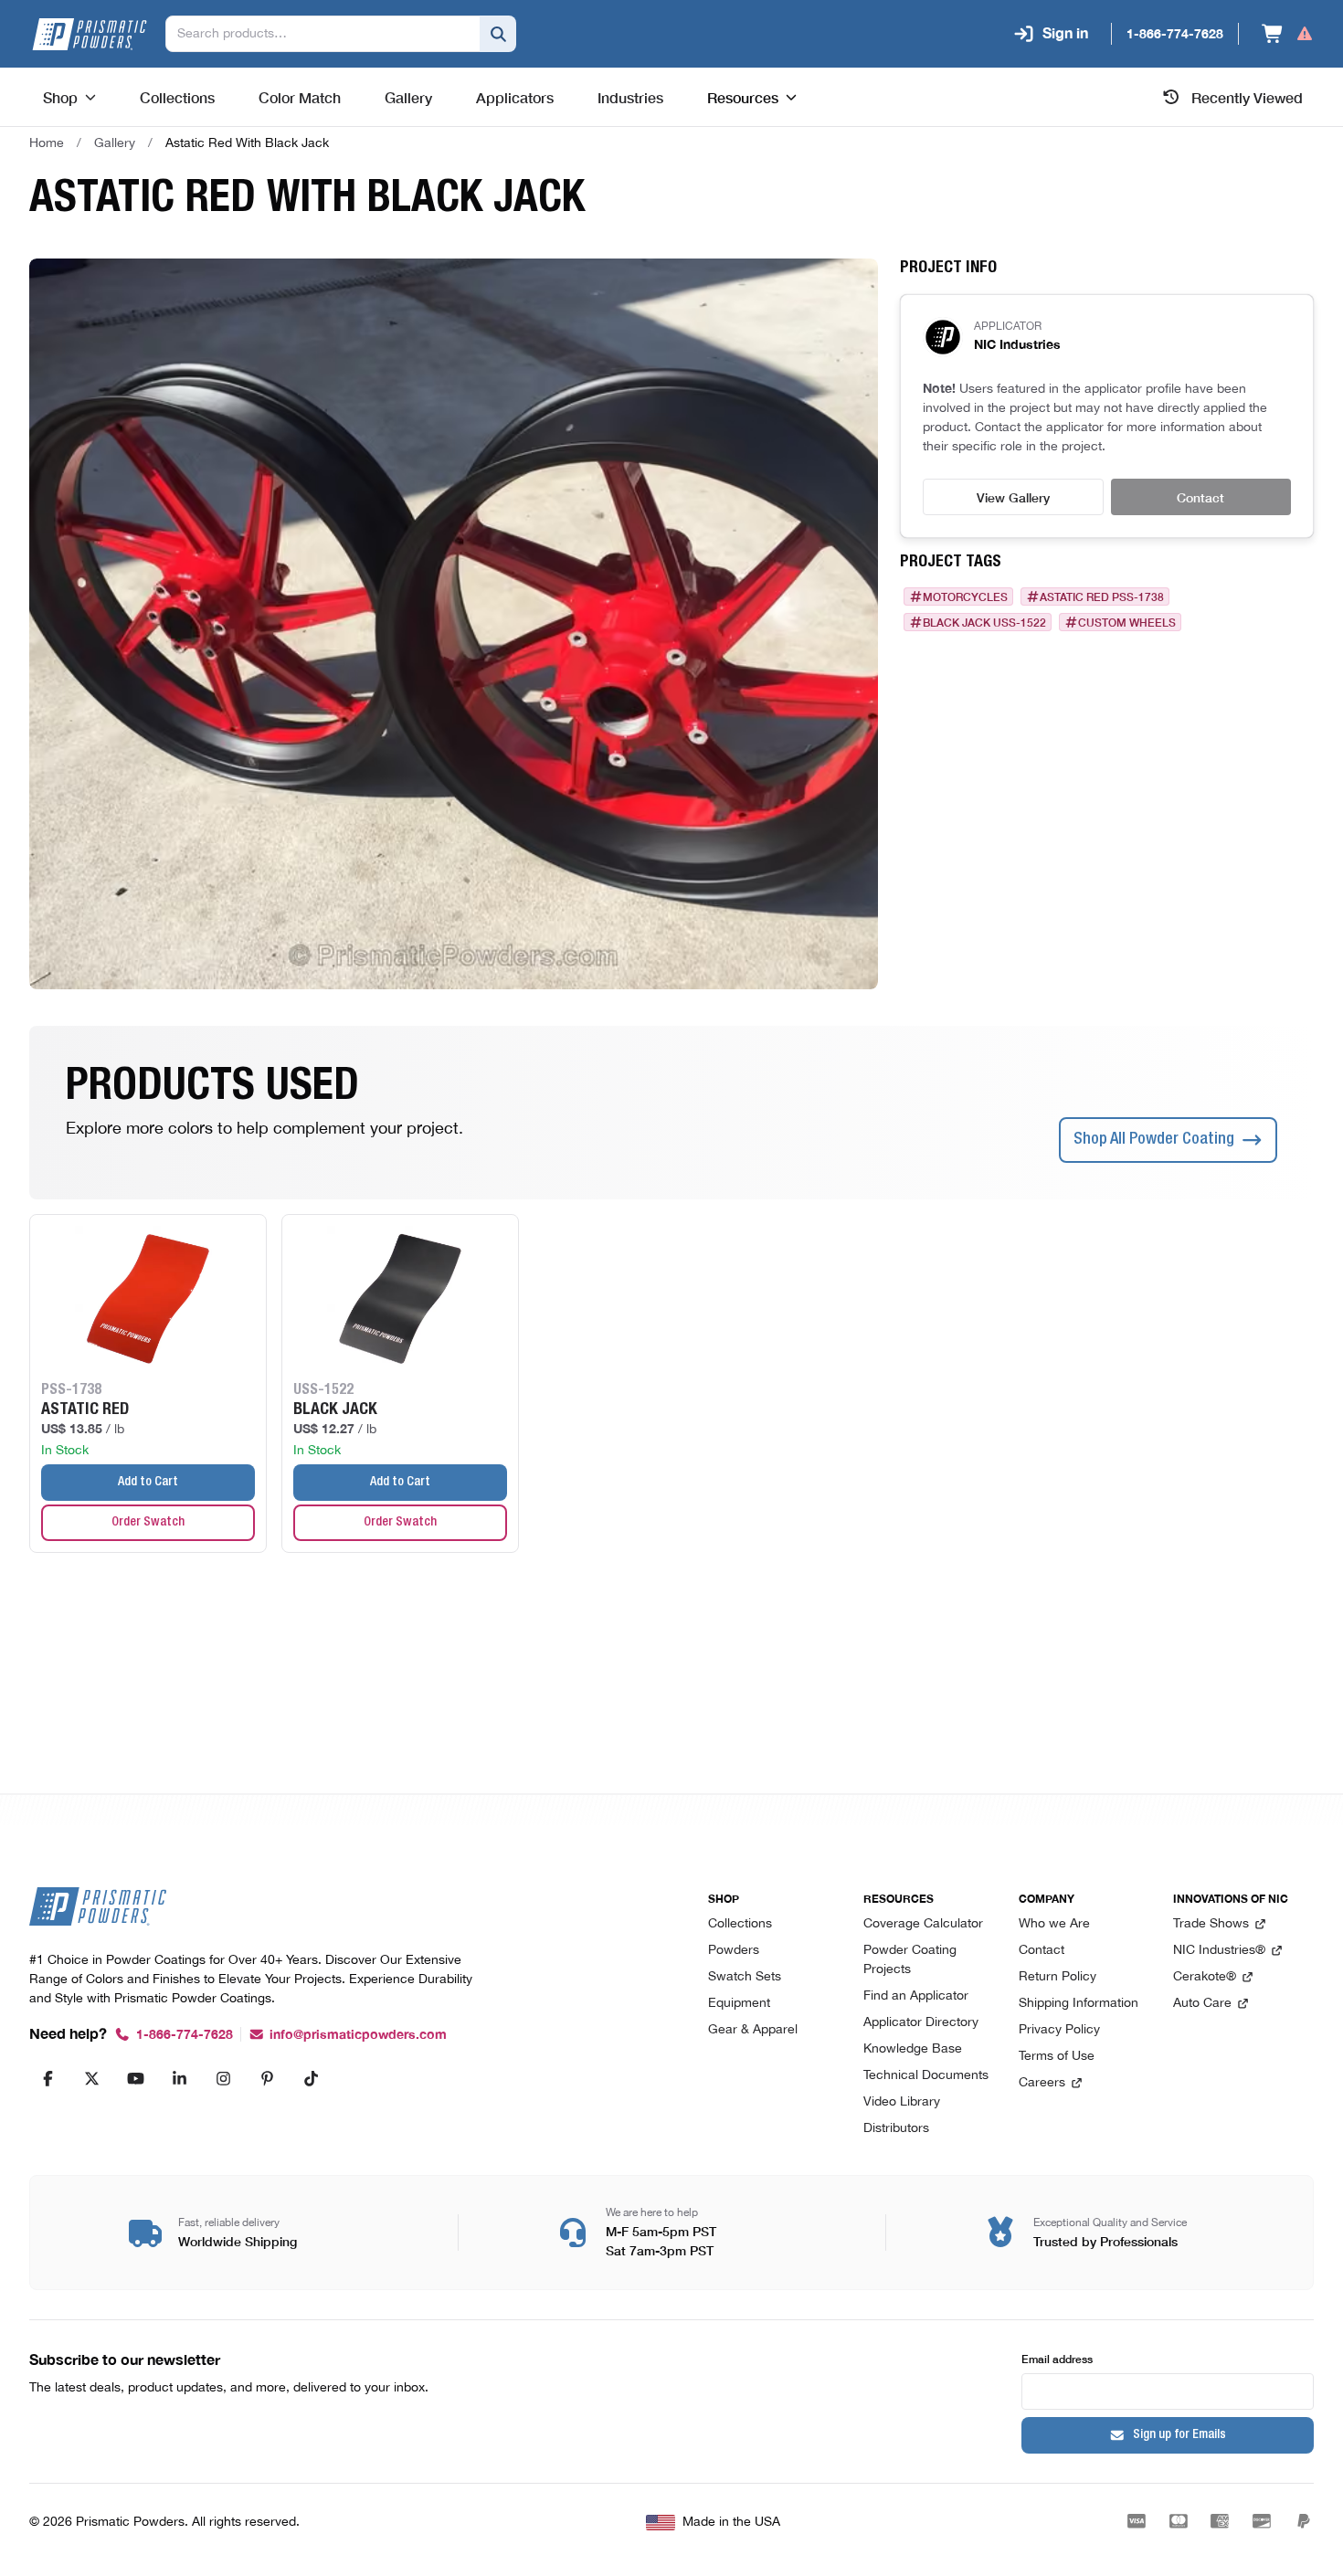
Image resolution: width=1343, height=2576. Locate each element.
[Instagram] (223, 2078)
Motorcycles (965, 596)
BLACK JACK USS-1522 (984, 622)
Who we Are (1054, 1924)
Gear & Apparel (753, 2030)
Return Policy (1057, 1977)
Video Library (902, 2102)
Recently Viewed (1247, 97)
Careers (1042, 2083)
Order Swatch (148, 1523)
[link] (247, 143)
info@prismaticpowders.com (358, 2035)
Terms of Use (1057, 2057)
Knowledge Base (913, 2049)
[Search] (498, 34)
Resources (743, 97)
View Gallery (1013, 497)
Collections (740, 1924)
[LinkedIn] (179, 2078)
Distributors (896, 2129)
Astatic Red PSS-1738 (1102, 596)
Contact (1200, 497)
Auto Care (1202, 2004)
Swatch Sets (745, 1977)
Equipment (739, 2004)
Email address (1057, 2358)
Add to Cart (148, 1483)
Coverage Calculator (923, 1924)
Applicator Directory (921, 2023)
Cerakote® (1205, 1977)
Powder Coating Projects (910, 1960)
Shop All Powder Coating (1154, 1140)
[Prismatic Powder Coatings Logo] (90, 34)
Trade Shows (1211, 1924)
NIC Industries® (1219, 1951)
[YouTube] (135, 2078)
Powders (734, 1951)
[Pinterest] (267, 2078)
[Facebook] (48, 2078)
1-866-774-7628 (185, 2035)
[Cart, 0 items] (1288, 34)
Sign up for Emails (1179, 2435)
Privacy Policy (1059, 2030)
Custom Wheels (1127, 622)
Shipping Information (1079, 2004)
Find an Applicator (916, 1996)
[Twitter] (91, 2078)
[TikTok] (311, 2078)
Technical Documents (926, 2076)
